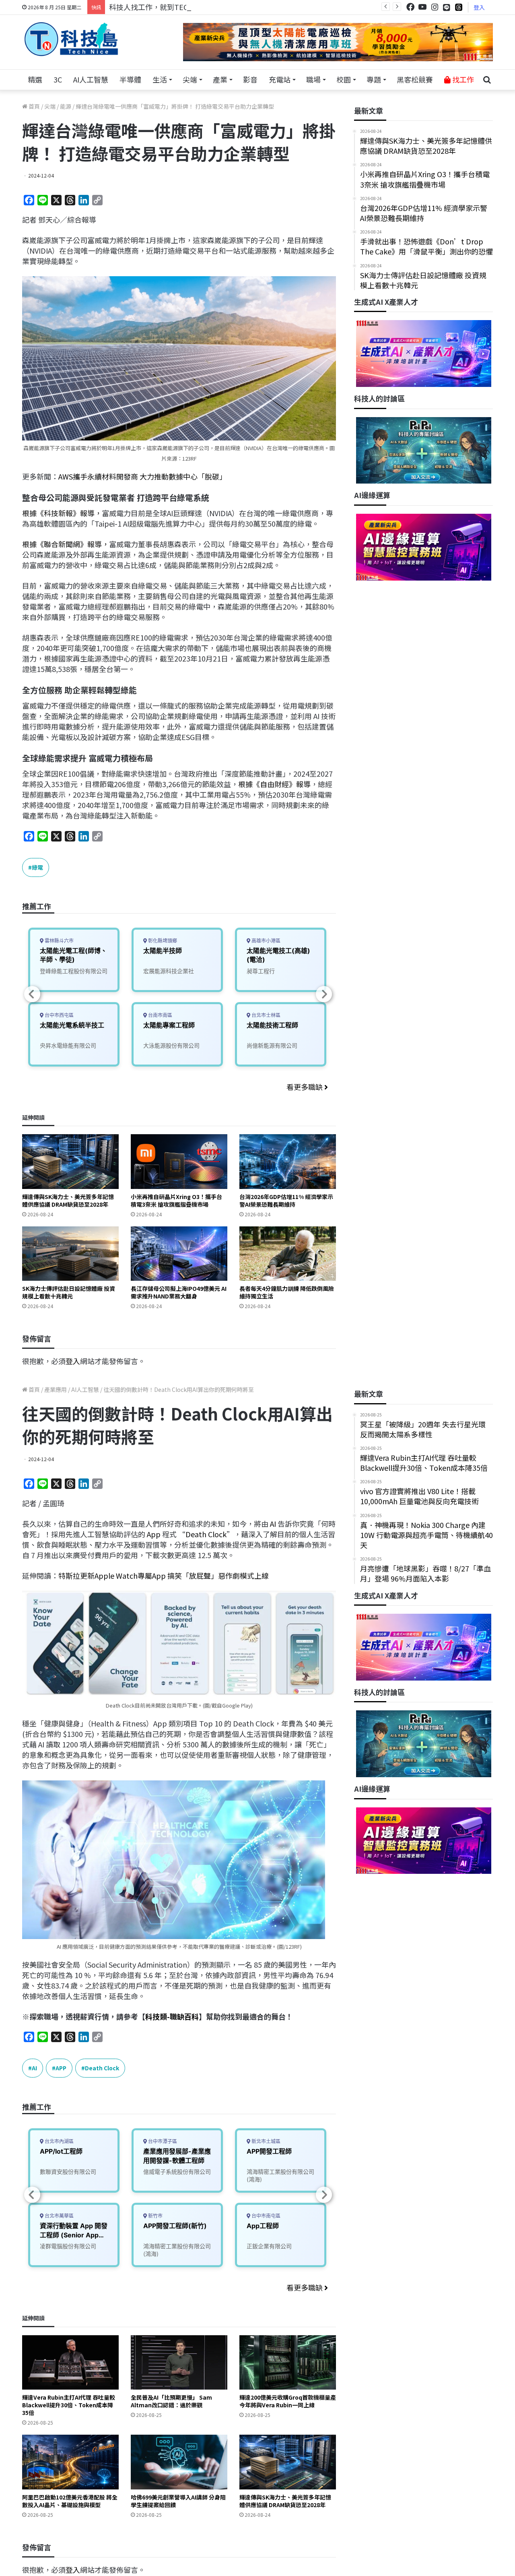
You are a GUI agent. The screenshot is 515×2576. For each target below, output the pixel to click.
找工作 (462, 79)
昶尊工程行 (261, 971)
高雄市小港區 (265, 941)
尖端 (190, 79)
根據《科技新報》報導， (62, 513)
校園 (344, 79)
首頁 (34, 106)
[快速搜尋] (487, 80)
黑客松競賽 (415, 79)
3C (58, 79)
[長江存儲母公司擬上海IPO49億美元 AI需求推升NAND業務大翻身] (179, 1254)
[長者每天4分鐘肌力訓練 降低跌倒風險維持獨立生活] (288, 1254)
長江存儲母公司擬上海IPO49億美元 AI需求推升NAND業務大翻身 (179, 1292)
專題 (374, 79)
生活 (160, 79)
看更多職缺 (305, 1087)
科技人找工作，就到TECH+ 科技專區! (170, 7)
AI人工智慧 (91, 79)
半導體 (130, 79)
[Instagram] (435, 7)
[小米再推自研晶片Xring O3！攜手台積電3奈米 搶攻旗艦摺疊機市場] (179, 1161)
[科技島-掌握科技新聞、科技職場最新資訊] (71, 39)
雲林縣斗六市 (59, 941)
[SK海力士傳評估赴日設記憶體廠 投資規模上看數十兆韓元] (70, 1254)
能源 (66, 106)
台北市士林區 (265, 1015)
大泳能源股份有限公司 (171, 1045)
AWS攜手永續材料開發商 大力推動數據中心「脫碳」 (142, 476)
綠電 (37, 867)
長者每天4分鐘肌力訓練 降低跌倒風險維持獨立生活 (287, 1292)
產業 (220, 79)
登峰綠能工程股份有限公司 (74, 971)
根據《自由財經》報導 (274, 784)
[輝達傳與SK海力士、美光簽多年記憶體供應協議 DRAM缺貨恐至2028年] (70, 1161)
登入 (479, 7)
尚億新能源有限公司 (272, 1045)
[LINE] (447, 7)
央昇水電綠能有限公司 (68, 1045)
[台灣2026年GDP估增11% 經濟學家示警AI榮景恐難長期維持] (288, 1161)
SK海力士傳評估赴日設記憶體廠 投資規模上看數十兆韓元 (69, 1292)
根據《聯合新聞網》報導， (66, 544)
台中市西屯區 (59, 1015)
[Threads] (459, 7)
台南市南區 (160, 1015)
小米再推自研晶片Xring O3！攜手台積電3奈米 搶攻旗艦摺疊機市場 (176, 1200)
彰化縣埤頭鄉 (162, 941)
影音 (250, 79)
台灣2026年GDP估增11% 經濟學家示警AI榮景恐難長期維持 (286, 1200)
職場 (313, 79)
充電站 (280, 79)
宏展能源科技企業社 (169, 971)
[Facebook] (410, 7)
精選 (35, 79)
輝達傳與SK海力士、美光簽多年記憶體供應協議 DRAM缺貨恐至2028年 (68, 1200)
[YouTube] (422, 7)
